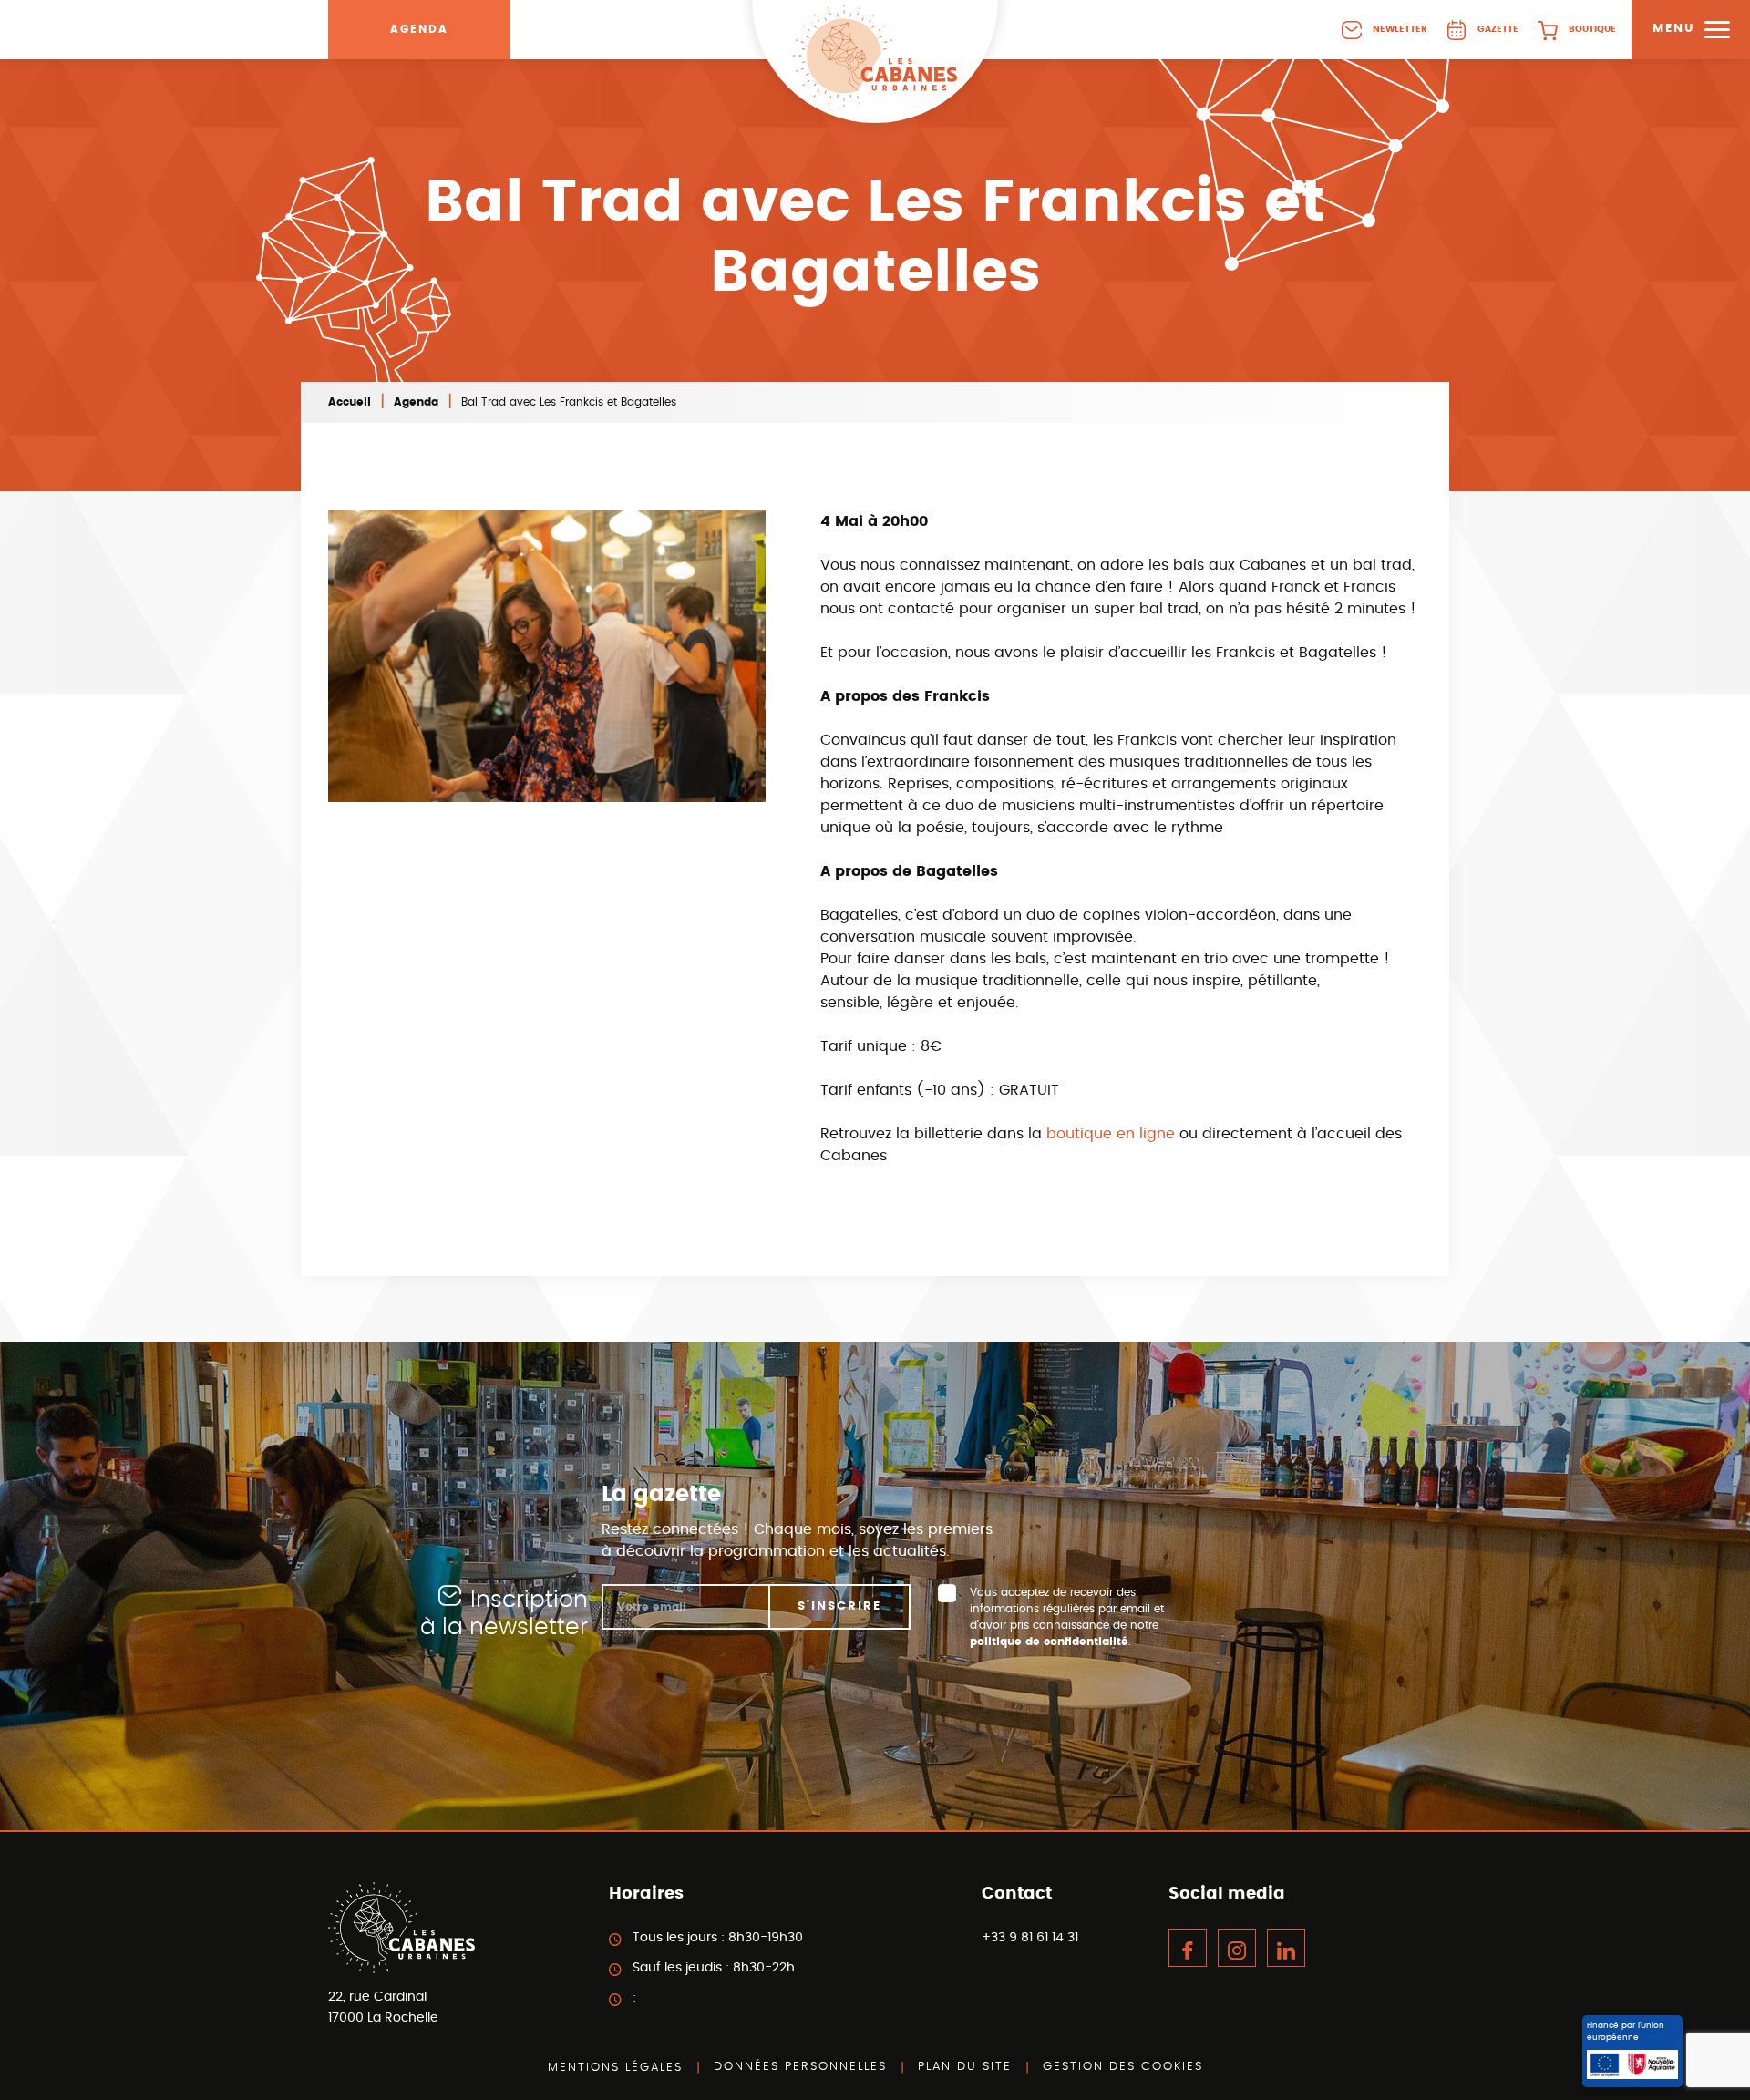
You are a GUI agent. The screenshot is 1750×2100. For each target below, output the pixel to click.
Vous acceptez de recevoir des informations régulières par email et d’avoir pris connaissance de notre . (1067, 1617)
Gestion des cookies (1123, 2067)
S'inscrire (839, 1606)
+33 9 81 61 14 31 (1030, 1938)
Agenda (419, 29)
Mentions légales (615, 2068)
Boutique (1592, 29)
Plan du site (965, 2067)
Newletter (1400, 29)
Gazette (1498, 29)
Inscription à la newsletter (504, 1614)
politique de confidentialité (1049, 1642)
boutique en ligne (1111, 1134)
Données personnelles (800, 2067)
